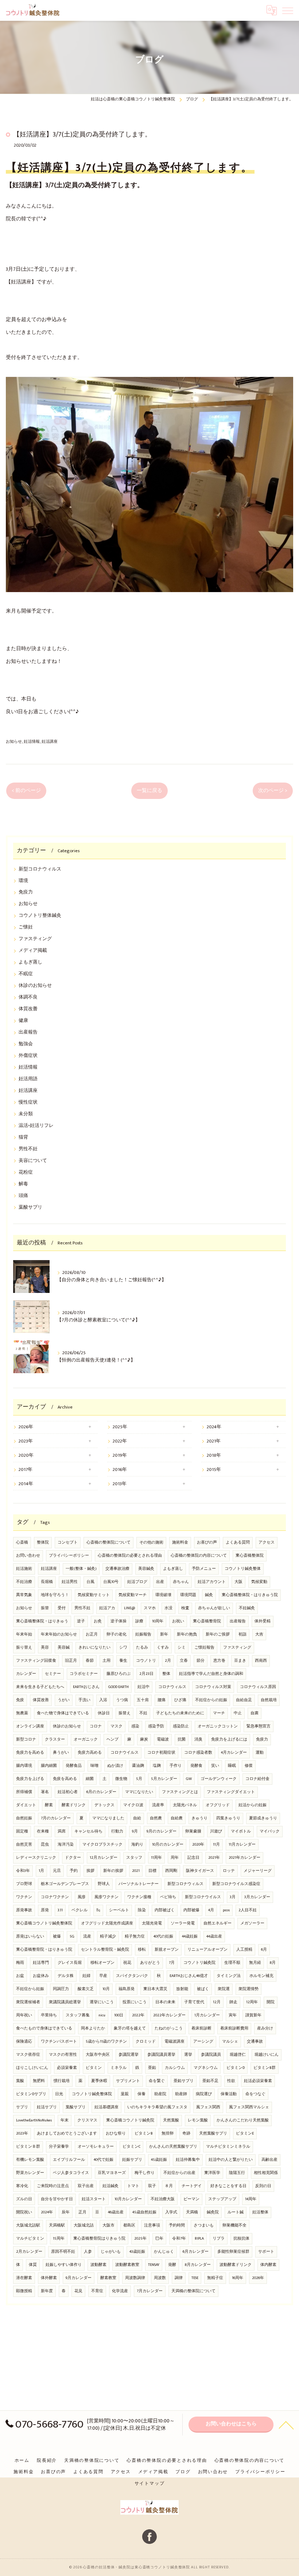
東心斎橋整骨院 (207, 1621)
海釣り (137, 1845)
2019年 (120, 1455)
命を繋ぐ (157, 2081)
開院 (271, 2002)
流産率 (158, 1805)
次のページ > (273, 791)
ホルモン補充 (261, 1976)
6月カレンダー (196, 2252)
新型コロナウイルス (203, 1897)
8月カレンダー (198, 2265)
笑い (215, 1766)
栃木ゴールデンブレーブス (65, 1884)
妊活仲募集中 (188, 2160)
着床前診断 (201, 2028)
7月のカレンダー (56, 1818)
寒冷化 (22, 2186)
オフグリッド (218, 1805)
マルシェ (230, 2042)
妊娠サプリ (132, 2160)
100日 (119, 2015)
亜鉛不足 (210, 2081)
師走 (233, 2002)
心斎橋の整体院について (108, 1542)
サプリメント (128, 2081)
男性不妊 (28, 1149)
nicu (102, 2015)
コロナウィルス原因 (258, 1687)
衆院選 (224, 1989)
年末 (65, 2120)
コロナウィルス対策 (213, 1687)
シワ (123, 1648)
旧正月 (71, 1661)
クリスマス (87, 2120)
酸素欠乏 (86, 1989)
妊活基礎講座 (106, 2107)
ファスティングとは (180, 1792)
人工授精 (244, 1950)
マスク (117, 1726)
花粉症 (26, 1172)
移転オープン (102, 1963)
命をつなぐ (255, 2094)
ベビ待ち (168, 1897)
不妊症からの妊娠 (211, 1700)
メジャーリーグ (258, 1871)
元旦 (57, 1871)
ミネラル (119, 2068)
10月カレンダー (128, 2199)
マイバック (270, 1831)
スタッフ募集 (78, 2015)
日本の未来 (165, 2002)
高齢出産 (269, 2160)
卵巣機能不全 (234, 2225)
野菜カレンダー (30, 2173)
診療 (139, 1621)
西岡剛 (171, 1871)
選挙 (188, 2055)
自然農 (156, 1818)
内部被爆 (191, 1910)
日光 (59, 2094)
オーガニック (86, 1739)
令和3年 (23, 1871)
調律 (179, 2278)
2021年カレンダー (244, 1858)
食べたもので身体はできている (44, 2028)
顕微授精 (24, 2291)
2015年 (214, 1470)
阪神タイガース (200, 1871)
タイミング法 (229, 1976)
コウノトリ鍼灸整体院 (92, 2094)
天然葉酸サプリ (213, 2133)
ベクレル (79, 1910)
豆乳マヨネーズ (112, 2173)
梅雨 (20, 1963)
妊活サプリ (47, 2107)
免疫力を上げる (30, 1779)
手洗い (84, 1700)
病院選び (204, 2094)
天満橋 (192, 2212)
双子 (152, 2186)
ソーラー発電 (183, 1923)
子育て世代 (194, 2002)
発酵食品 (74, 1766)
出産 (160, 1582)
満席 (62, 1831)
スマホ (150, 1608)
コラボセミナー (84, 1674)
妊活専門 (41, 1963)
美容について (33, 1161)
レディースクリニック (36, 1858)
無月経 (255, 1963)
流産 (87, 1936)
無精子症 (215, 2278)
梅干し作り (145, 2173)
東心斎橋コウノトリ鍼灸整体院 (44, 1923)
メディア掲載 (33, 951)
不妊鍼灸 (247, 1608)
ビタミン (94, 2068)
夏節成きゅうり (263, 1818)
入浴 (103, 1700)
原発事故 (24, 1910)
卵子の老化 (117, 1634)
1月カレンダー (207, 2015)
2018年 (214, 1455)
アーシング (203, 2042)
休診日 (104, 1713)
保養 (141, 2094)
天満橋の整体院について (193, 2291)
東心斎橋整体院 (250, 1556)
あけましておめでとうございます (67, 2133)
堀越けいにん (267, 2055)
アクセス (267, 1542)
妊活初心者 (68, 1792)
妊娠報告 (143, 1634)
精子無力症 (135, 1936)
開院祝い (24, 2212)
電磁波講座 (174, 2042)
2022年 (120, 1441)
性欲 (231, 2081)
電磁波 (163, 1739)
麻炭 (144, 1739)
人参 (88, 2252)
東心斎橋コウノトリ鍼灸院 (130, 2120)
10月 (106, 1989)
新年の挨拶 (113, 1871)
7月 (172, 1963)
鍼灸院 (213, 2212)
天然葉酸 (171, 2120)
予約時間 (177, 2225)
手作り (176, 1766)
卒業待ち (49, 2015)
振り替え (24, 1648)
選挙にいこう (102, 2002)
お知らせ (14, 741)
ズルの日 (24, 2199)
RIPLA (199, 2239)
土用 (106, 1661)
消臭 (198, 1739)
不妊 (143, 1713)
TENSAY (154, 2265)
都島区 (129, 2225)
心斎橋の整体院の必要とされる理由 (130, 1556)
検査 (185, 1608)
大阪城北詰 (84, 2225)
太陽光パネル (185, 1805)
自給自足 (244, 1700)
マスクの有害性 (63, 2055)
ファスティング (35, 939)
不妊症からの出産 (179, 2173)
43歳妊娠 (137, 2252)
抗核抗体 (241, 2239)
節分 (201, 1661)
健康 (23, 1021)
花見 (78, 2291)
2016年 (120, 1470)
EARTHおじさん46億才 (189, 1976)
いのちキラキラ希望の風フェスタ (157, 2107)
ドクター (73, 1858)
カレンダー (26, 1674)
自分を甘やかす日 (57, 2199)
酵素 (49, 1805)
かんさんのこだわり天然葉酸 (243, 2120)
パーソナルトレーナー (139, 1884)
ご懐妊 (26, 927)
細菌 (90, 1779)
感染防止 (181, 1726)
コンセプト (68, 1542)
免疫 (20, 1700)
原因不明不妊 (63, 2252)
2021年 (214, 1441)
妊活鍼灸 (110, 2186)
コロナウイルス (125, 1753)
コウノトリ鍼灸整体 (243, 1569)
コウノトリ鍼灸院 (199, 1963)
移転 (142, 1950)
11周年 (156, 1858)
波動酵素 (98, 2265)
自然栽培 (269, 1700)
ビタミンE (245, 2133)
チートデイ (192, 2186)
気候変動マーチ (133, 1595)
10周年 (158, 1621)
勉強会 (26, 1044)
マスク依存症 (28, 2055)
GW (189, 1779)
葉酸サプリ (30, 1207)
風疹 (82, 1897)
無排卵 (168, 2133)
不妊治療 (24, 1582)
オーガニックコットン (218, 1726)
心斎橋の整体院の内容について (199, 1556)
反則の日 (263, 2186)
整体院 (43, 1542)
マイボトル (241, 1831)
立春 (184, 1661)
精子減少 (108, 1936)
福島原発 (127, 1989)
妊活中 (143, 1687)
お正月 (92, 1634)
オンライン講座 (30, 1726)
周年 (175, 1858)
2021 (136, 1871)
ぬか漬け (115, 1766)
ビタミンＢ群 (28, 2147)
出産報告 (28, 1032)
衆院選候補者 (28, 2002)
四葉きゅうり (228, 1818)
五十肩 (143, 1700)
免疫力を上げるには (229, 1739)
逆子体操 (119, 1621)
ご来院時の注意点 (53, 2186)
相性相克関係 (266, 2173)
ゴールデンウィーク (219, 1779)
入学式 (171, 2212)
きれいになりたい (94, 1648)
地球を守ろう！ (55, 1595)
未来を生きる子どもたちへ (40, 1687)
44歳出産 (214, 1936)
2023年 (26, 1441)
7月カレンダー (150, 2291)
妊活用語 (28, 1079)
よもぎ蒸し (30, 962)
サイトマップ (150, 2484)
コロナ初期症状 (161, 1753)
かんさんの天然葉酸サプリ (173, 2147)
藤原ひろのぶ (119, 1674)
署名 (45, 1792)
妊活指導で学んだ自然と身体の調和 (211, 1674)
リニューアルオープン (207, 1950)
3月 (233, 1897)
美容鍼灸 (146, 1569)
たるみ (142, 1648)
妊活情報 (32, 741)
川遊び (216, 1831)
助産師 (181, 2094)
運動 (260, 1753)
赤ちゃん (181, 1582)
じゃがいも (111, 2252)
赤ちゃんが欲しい (214, 1608)
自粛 (255, 1713)
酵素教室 (108, 2278)
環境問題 (188, 1595)
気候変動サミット (94, 1595)
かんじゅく (164, 2252)
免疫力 (26, 892)
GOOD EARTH (119, 1687)
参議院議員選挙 (161, 2055)
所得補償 (24, 1792)
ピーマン (191, 2199)
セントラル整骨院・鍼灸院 (105, 1950)
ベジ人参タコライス (71, 2173)
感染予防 (156, 1726)
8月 (273, 1963)
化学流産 (120, 2291)
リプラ (219, 2239)
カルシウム (175, 2068)
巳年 (159, 2239)
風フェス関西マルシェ (249, 2107)
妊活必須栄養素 (258, 2081)
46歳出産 (116, 2212)
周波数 (160, 2278)
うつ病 (122, 1700)
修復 (249, 1766)
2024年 (214, 1427)
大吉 (259, 1634)
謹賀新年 (253, 2015)
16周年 (238, 2278)
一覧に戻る (149, 791)
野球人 (104, 1884)
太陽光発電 (152, 1923)
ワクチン (24, 1897)
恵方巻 (219, 1661)
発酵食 (196, 1766)
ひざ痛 (180, 1700)
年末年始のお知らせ (59, 1634)
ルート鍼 (236, 2212)
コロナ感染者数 (198, 1753)
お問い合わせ (28, 1556)
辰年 (66, 2212)
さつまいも (204, 2225)
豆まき (240, 1661)
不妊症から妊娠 (30, 1989)
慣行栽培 (62, 2081)
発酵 (172, 2265)
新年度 (47, 2291)
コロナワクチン (55, 1897)
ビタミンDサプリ (31, 2094)
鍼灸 (209, 1595)
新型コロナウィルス (40, 869)
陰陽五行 (237, 2173)
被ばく (203, 1989)
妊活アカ (107, 1608)
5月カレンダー (164, 1779)
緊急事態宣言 (259, 1726)
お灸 (98, 1621)
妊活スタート (94, 2199)
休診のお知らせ (35, 986)
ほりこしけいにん (32, 2068)
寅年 (233, 2015)
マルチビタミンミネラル (228, 2147)
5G (72, 1936)
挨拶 (90, 1871)
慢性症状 (28, 1102)
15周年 (59, 2239)
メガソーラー (252, 1923)
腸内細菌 (49, 1766)
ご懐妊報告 (204, 1648)
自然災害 (24, 1845)
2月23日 (146, 1674)
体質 (33, 2265)
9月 (135, 1831)
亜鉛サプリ (184, 2081)
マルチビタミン (30, 2239)
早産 (103, 1976)
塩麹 (157, 1766)
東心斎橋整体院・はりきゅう (42, 1621)
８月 (169, 2186)
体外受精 (263, 1621)
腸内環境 (24, 1766)
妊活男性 (70, 1582)
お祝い (178, 1621)
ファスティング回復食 (36, 1661)
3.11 (60, 1910)
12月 (217, 2002)
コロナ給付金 (257, 1779)
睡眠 (232, 1766)
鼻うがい (61, 1753)
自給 (137, 1818)
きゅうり (199, 1818)
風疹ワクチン (106, 1897)
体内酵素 (268, 2265)
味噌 (94, 1766)
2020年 (26, 1455)
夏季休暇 (99, 2081)
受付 (62, 1608)
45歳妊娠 (159, 2160)
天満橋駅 (57, 2225)
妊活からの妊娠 (253, 1805)
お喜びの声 (207, 1542)
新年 (164, 1634)
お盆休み (41, 1976)
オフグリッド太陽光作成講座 (107, 1923)
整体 (166, 1674)
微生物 (121, 1779)
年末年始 (24, 1634)
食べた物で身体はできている (63, 1713)
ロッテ (229, 1871)
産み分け (265, 2028)
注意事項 (152, 2225)
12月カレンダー (104, 1858)
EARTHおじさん (86, 1687)
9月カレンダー (79, 2278)
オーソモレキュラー (96, 2147)
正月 (82, 2212)
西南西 (261, 1661)
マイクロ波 (133, 1805)
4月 (211, 1910)
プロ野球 (24, 1884)
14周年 (251, 2199)
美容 (45, 1648)
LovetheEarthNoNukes (34, 2120)
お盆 (20, 1976)
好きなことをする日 (228, 2186)
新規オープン (167, 1950)
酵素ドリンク (74, 1805)
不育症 (97, 2291)
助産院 (160, 2094)
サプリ (22, 2107)
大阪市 (108, 2225)
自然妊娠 (24, 1818)
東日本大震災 (155, 1989)
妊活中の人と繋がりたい (231, 2160)
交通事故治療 (117, 1569)
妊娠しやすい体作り (64, 2265)
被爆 (57, 1936)
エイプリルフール (69, 2160)
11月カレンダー (242, 1845)
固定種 (22, 1831)
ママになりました (108, 1818)
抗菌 (182, 1739)
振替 (45, 1608)
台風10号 (111, 1582)
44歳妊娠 (190, 1936)
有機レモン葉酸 (30, 2160)
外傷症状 (28, 1056)
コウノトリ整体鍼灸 (40, 916)
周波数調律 (135, 2278)
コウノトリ (146, 1661)
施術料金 (180, 1542)
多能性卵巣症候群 (233, 2252)
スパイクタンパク (132, 1976)
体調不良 (28, 997)
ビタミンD (236, 2068)
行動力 (117, 1831)
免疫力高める (90, 1753)
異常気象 (24, 1595)
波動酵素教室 (127, 2265)
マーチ (219, 1713)
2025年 (120, 1427)
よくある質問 (238, 1542)
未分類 (26, 1114)
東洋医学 (212, 2173)
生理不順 (232, 1963)
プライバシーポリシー (69, 1556)
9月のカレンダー (162, 1831)
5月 (139, 1779)
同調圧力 (61, 1989)
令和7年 (179, 2239)
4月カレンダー (234, 1753)
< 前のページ (26, 791)
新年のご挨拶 (218, 1634)
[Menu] (288, 10)
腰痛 (162, 1700)
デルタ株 (66, 1976)
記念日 (193, 1858)
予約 (74, 1871)
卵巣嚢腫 (193, 1831)
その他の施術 (151, 1542)
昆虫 (45, 1845)
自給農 (177, 1818)
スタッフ (134, 1858)
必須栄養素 (67, 2068)
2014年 (26, 1484)
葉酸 (20, 2081)
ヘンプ (112, 1739)
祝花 (127, 1963)
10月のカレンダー (168, 1845)
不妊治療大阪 (163, 2199)
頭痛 (23, 1196)
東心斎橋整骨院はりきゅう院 (99, 2239)
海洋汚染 (66, 1845)
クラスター (55, 1739)
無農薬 (22, 1713)
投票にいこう (135, 2002)
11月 (216, 1845)
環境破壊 (163, 1595)
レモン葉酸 (198, 2120)
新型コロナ (26, 1739)
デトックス (104, 1805)
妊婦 (86, 1976)
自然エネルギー (218, 1923)
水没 (168, 1608)
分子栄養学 (59, 2147)
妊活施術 (24, 1569)
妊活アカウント (212, 1582)
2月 (168, 1661)
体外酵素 (49, 2278)
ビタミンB (144, 2133)
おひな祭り (116, 2133)
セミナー (53, 1674)
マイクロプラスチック (102, 1845)
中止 (238, 1713)
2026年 (26, 1427)
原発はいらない (30, 1936)
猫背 (23, 1137)
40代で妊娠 (104, 2160)
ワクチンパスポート (59, 2042)
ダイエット (26, 1805)
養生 (123, 1661)
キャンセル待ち (88, 1831)
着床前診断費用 (234, 2028)
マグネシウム (206, 2068)
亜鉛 (152, 2068)
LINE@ (129, 1608)
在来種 (43, 1831)
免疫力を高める (30, 1753)
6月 (264, 1950)
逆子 (81, 1621)
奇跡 (186, 2133)
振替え (125, 1713)
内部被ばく (165, 1910)
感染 (135, 1726)
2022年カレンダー (169, 2015)
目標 (152, 1871)
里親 (125, 2094)
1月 (41, 1871)
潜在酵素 (24, 2278)
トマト (133, 2186)
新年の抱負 (187, 1634)
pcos (226, 1910)
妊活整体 (260, 2212)
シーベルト (119, 1910)
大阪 (238, 1582)
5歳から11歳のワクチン (106, 2042)
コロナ (96, 1726)
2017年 (26, 1470)
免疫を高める (65, 1779)
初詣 (242, 1634)
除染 (142, 1910)
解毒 (23, 1184)
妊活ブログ (137, 1582)
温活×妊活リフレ (36, 1126)
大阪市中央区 (98, 2055)
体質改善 (28, 1009)
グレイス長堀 (70, 1963)
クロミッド (146, 2042)
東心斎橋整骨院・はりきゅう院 (44, 1950)
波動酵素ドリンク (236, 2265)
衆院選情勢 (248, 1989)
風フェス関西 (208, 2107)
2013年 (120, 1484)
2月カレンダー (29, 2252)
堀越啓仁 (238, 2055)
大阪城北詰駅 (28, 2225)
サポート (266, 2252)
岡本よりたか (93, 2028)
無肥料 (39, 2081)
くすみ (163, 1648)
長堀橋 (47, 1582)
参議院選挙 (129, 2055)
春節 (90, 1661)
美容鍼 (64, 1648)
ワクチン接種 (139, 1897)
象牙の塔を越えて (130, 2028)
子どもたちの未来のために (180, 1713)
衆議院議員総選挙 (65, 2002)
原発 (45, 1910)
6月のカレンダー (101, 1792)
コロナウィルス (172, 1687)
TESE (195, 2278)
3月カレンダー (257, 1897)
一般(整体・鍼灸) (81, 1569)
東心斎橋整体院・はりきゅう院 (250, 1595)
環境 (23, 881)
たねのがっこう (169, 2028)
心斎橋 (22, 1542)
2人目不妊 (248, 1910)
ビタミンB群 (265, 2068)
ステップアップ (222, 2199)
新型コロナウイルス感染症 (236, 1884)
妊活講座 (50, 741)
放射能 (182, 1989)
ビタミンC (131, 2147)
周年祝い (24, 2015)
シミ (182, 1648)
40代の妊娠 (163, 1936)
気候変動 (259, 1582)
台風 (90, 1582)
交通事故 (255, 2042)
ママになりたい (139, 1792)
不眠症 (26, 974)
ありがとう (150, 1963)
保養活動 (229, 2094)
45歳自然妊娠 (144, 2212)
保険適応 (24, 2042)
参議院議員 (211, 2055)
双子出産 (86, 2186)
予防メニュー (204, 1569)
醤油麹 (138, 1766)
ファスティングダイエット (231, 1792)
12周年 (252, 2002)
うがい (64, 1700)
